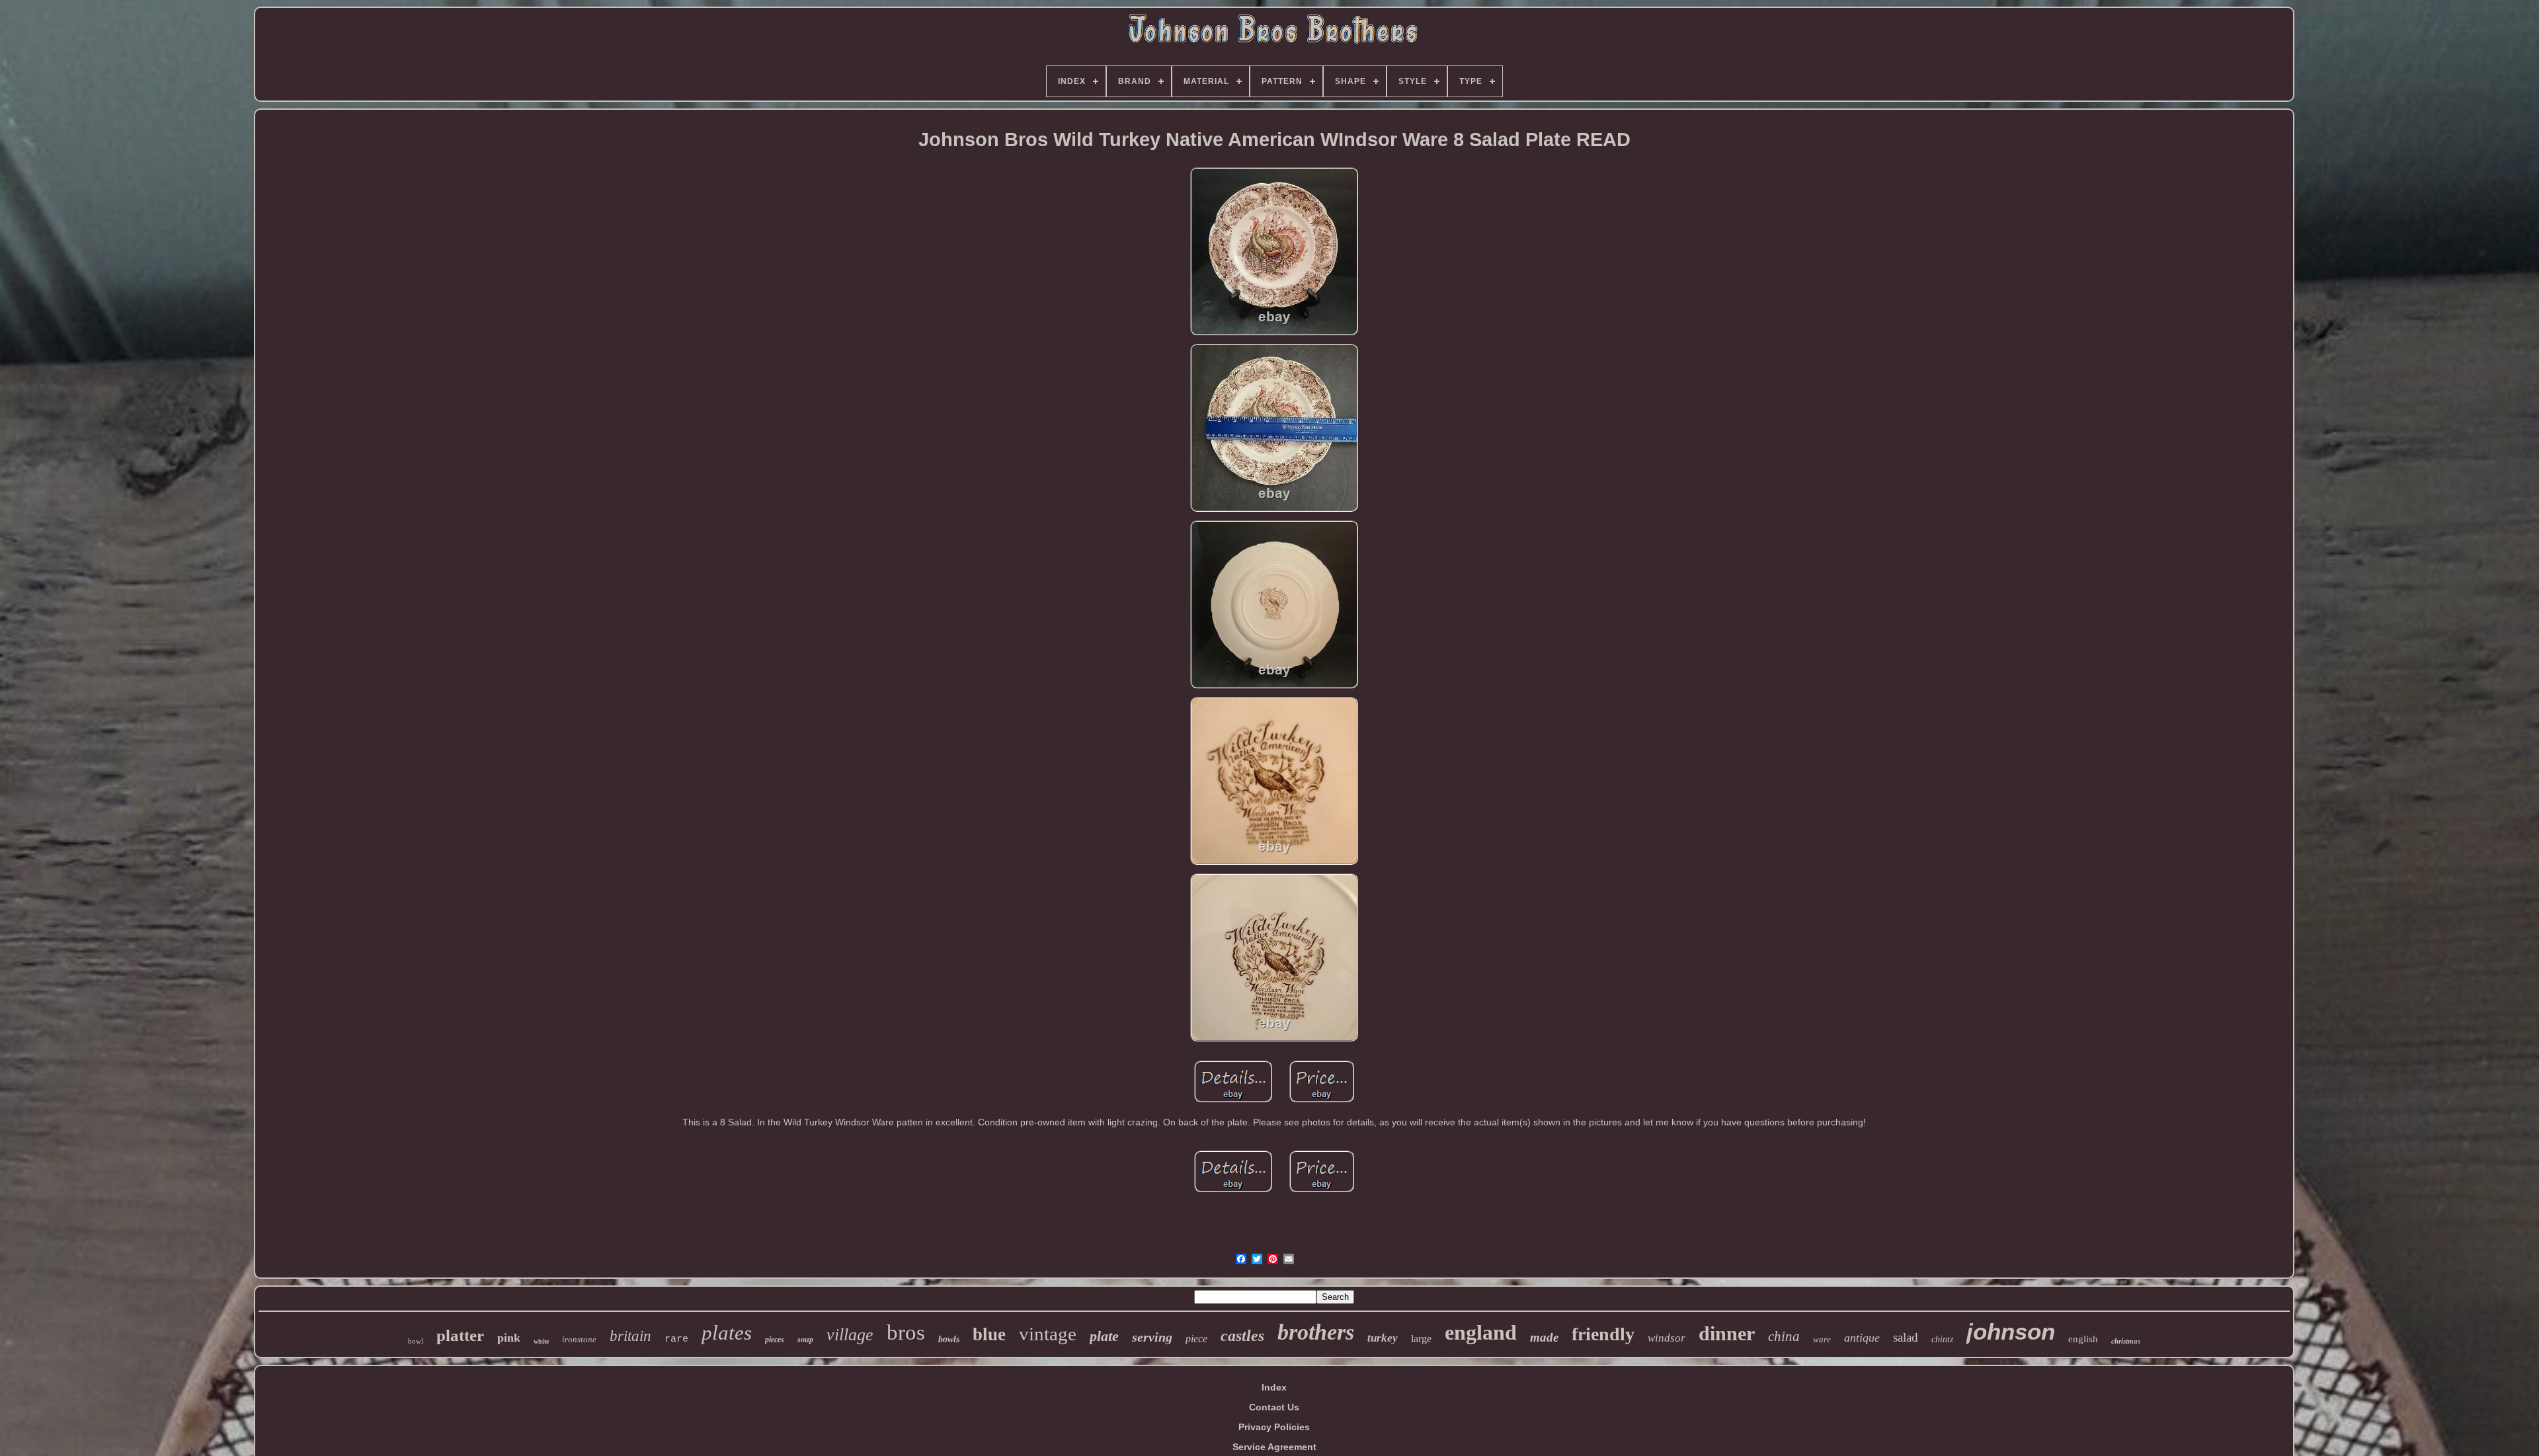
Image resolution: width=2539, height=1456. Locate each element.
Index (1274, 1387)
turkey (1383, 1338)
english (2083, 1339)
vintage (1048, 1334)
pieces (775, 1340)
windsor (1667, 1338)
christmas (2126, 1341)
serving (1152, 1337)
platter (460, 1335)
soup (805, 1340)
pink (509, 1338)
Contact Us (1274, 1407)
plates (727, 1333)
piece (1196, 1339)
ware (1822, 1339)
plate (1104, 1336)
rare (676, 1339)
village (850, 1335)
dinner (1727, 1333)
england (1481, 1332)
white (541, 1341)
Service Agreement (1274, 1447)
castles (1242, 1336)
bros (906, 1332)
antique (1862, 1338)
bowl (416, 1341)
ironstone (579, 1339)
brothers (1316, 1332)
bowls (949, 1339)
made (1544, 1337)
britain (630, 1336)
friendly (1603, 1334)
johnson (2011, 1331)
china (1784, 1336)
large (1421, 1339)
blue (989, 1334)
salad (1906, 1337)
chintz (1942, 1339)
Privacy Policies (1274, 1427)
